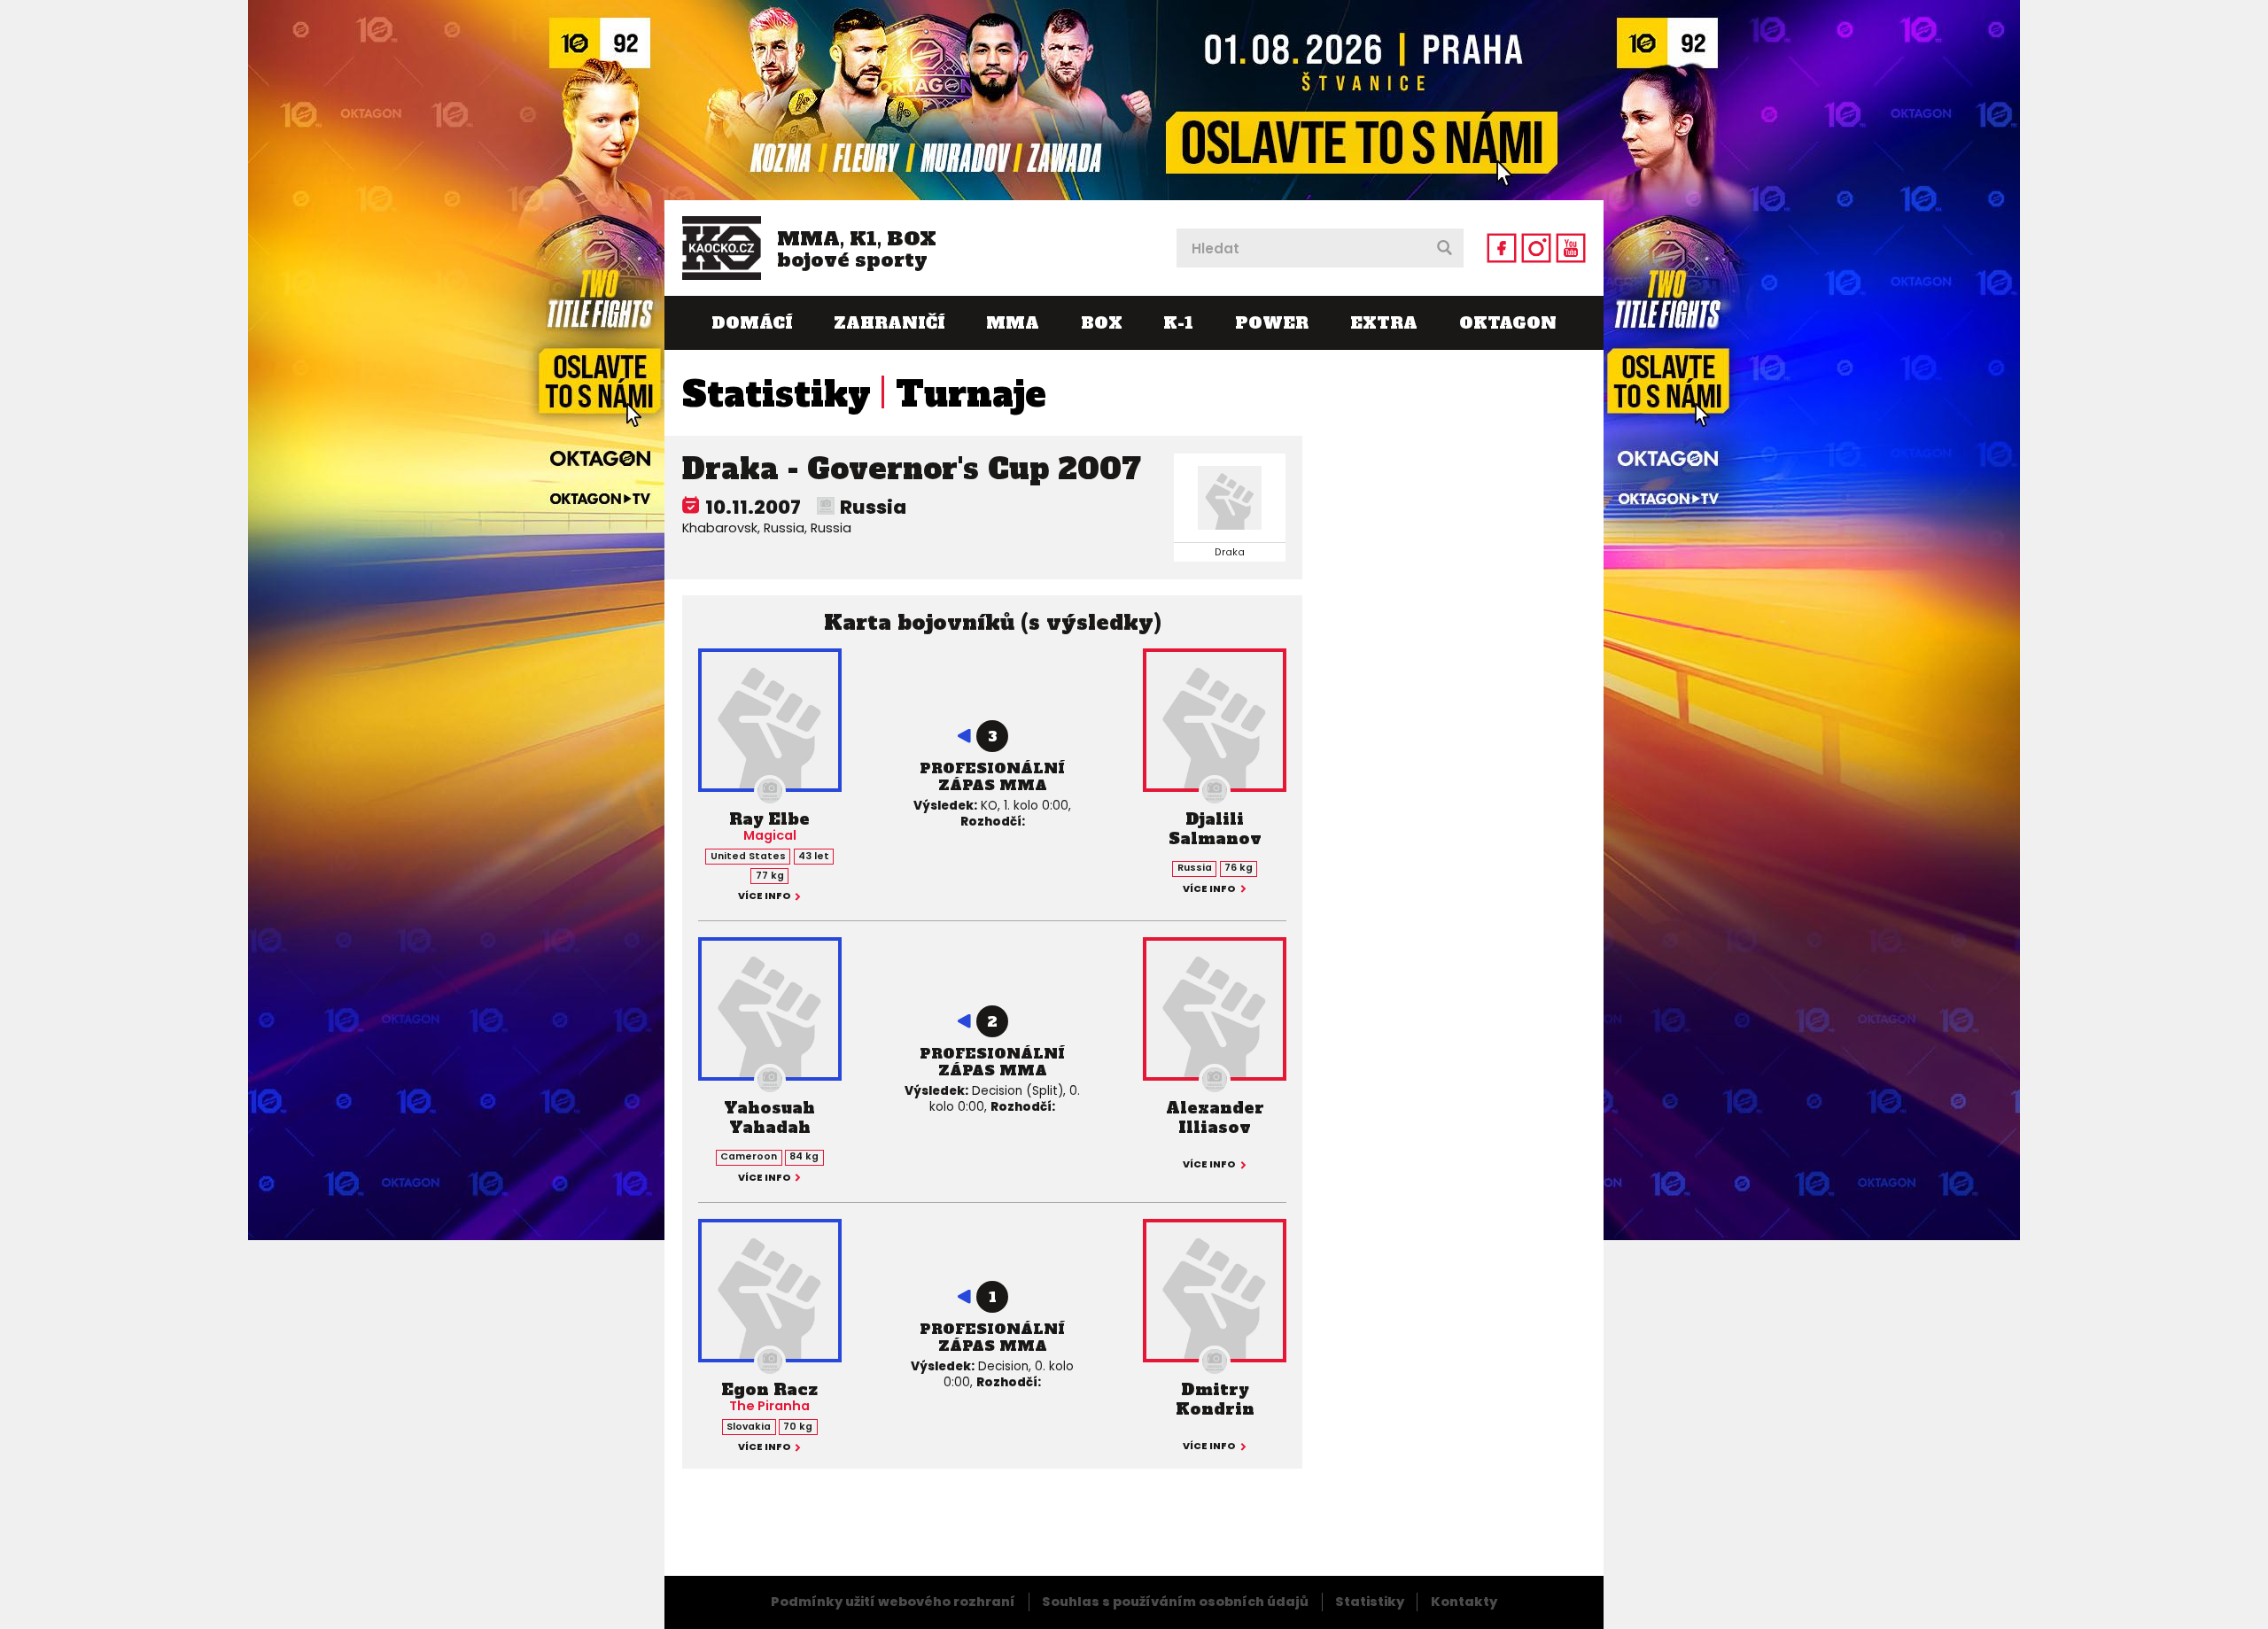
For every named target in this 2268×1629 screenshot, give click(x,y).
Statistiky (777, 394)
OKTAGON (1508, 323)
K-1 (1178, 323)
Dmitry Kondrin (1215, 1399)
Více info (765, 897)
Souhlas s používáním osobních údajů (1175, 1602)
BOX (1102, 323)
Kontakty (1464, 1602)
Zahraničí (889, 323)
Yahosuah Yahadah (769, 1117)
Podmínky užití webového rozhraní (893, 1602)
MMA (1013, 323)
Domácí (752, 323)
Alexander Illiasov (1215, 1117)
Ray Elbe (769, 819)
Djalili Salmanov (1215, 829)
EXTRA (1384, 323)
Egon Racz (769, 1389)
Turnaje (971, 394)
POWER (1272, 323)
